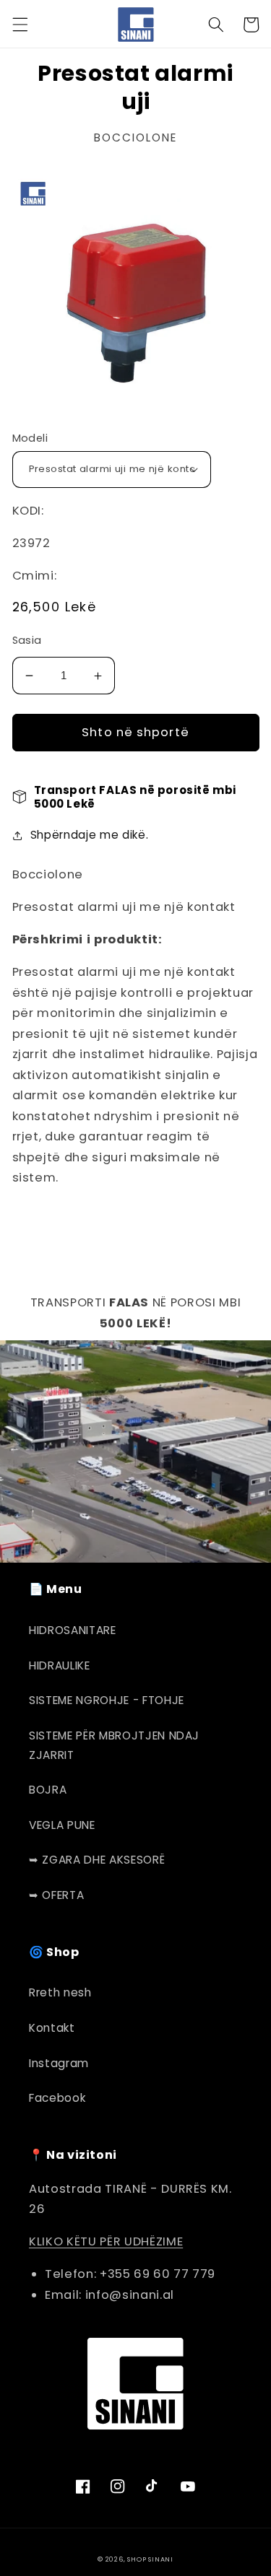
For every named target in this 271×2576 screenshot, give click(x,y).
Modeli (30, 438)
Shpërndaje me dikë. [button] (90, 835)
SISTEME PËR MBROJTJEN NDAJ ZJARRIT (114, 1745)
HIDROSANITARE (73, 1630)
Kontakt (52, 2028)
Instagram (59, 2063)
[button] (20, 25)
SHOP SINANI (150, 2559)
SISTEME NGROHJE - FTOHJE (107, 1700)
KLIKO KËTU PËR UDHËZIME (106, 2241)
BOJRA (48, 1790)
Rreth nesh (60, 1992)
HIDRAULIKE (60, 1665)
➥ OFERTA (56, 1895)
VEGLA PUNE (62, 1825)
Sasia (27, 640)
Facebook (57, 2098)
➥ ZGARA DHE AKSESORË (97, 1860)
